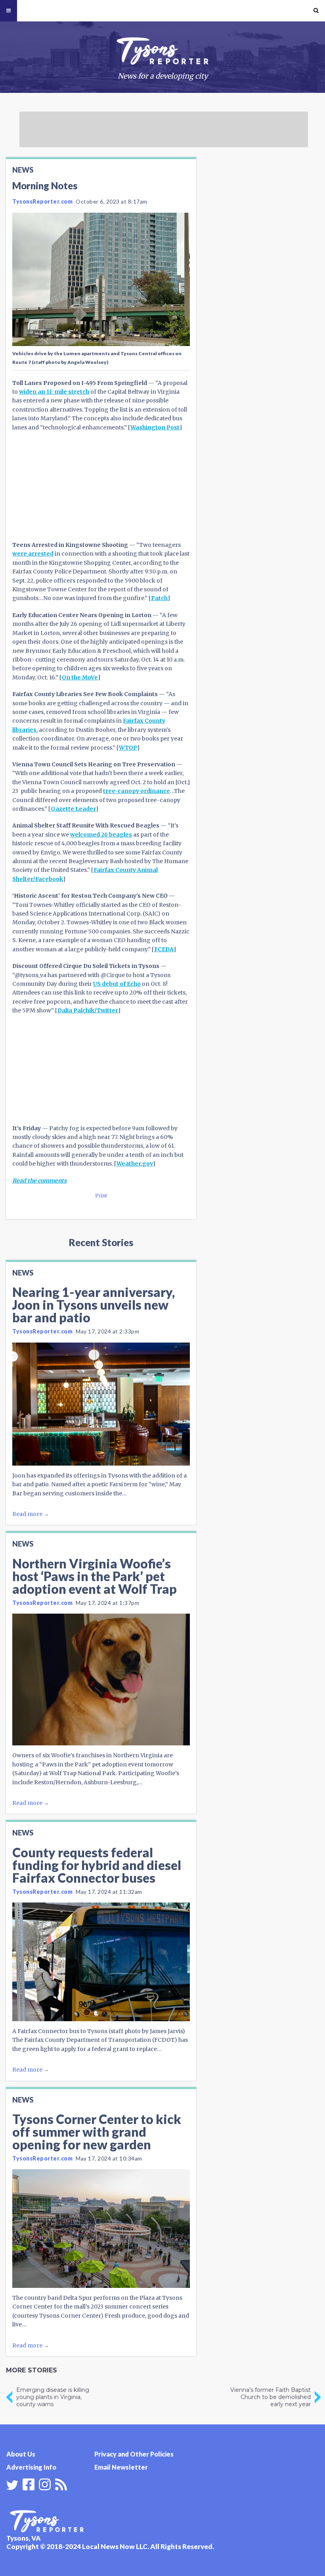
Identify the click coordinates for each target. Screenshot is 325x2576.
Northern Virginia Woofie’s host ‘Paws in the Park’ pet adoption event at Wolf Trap (95, 1576)
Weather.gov (135, 1164)
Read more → (31, 1514)
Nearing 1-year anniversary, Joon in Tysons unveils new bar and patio (94, 1305)
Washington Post (155, 427)
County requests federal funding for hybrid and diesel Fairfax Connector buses (97, 1865)
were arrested (33, 554)
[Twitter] (12, 2485)
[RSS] (61, 2484)
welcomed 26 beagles (101, 835)
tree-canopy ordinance (137, 791)
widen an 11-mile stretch (54, 392)
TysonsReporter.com (42, 201)
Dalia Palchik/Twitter (88, 1010)
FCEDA (164, 949)
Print (101, 1196)
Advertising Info (31, 2467)
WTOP (128, 748)
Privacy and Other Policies (134, 2454)
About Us (21, 2454)
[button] (316, 11)
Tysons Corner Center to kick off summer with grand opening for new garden (97, 2132)
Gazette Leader (73, 809)
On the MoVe (80, 677)
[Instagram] (45, 2484)
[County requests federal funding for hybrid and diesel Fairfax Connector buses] (101, 1962)
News (23, 170)
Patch (159, 598)
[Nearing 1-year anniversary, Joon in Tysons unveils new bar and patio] (101, 1404)
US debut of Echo (117, 984)
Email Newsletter (121, 2467)
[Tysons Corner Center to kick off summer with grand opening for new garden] (101, 2229)
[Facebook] (29, 2484)
